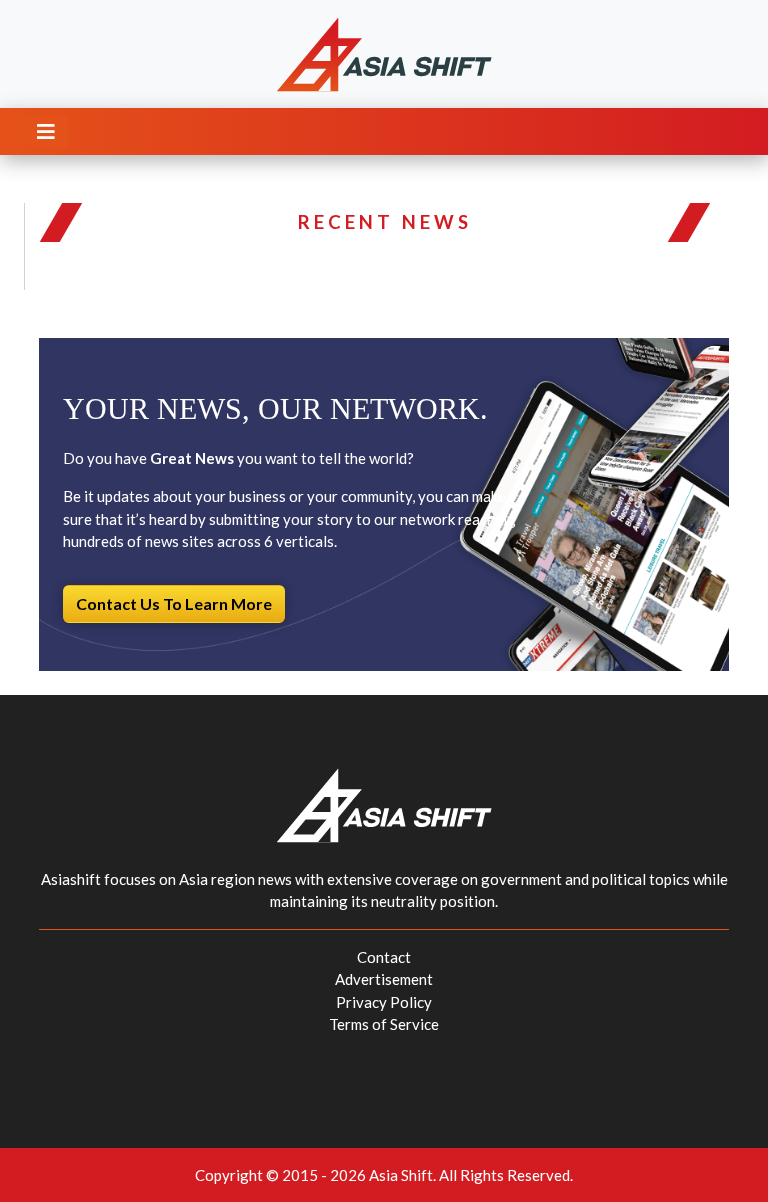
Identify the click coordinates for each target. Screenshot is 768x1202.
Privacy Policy (384, 1002)
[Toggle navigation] (46, 131)
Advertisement (384, 979)
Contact (384, 957)
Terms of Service (384, 1024)
